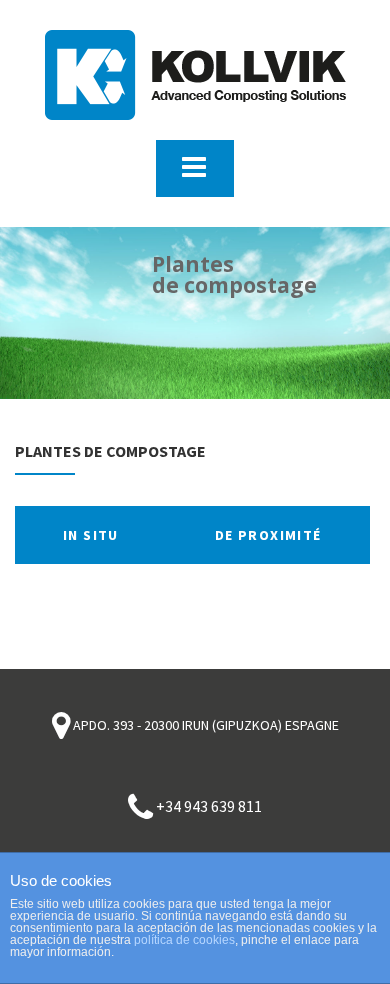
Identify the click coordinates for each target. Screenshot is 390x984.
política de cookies (184, 940)
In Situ (91, 535)
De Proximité (268, 535)
